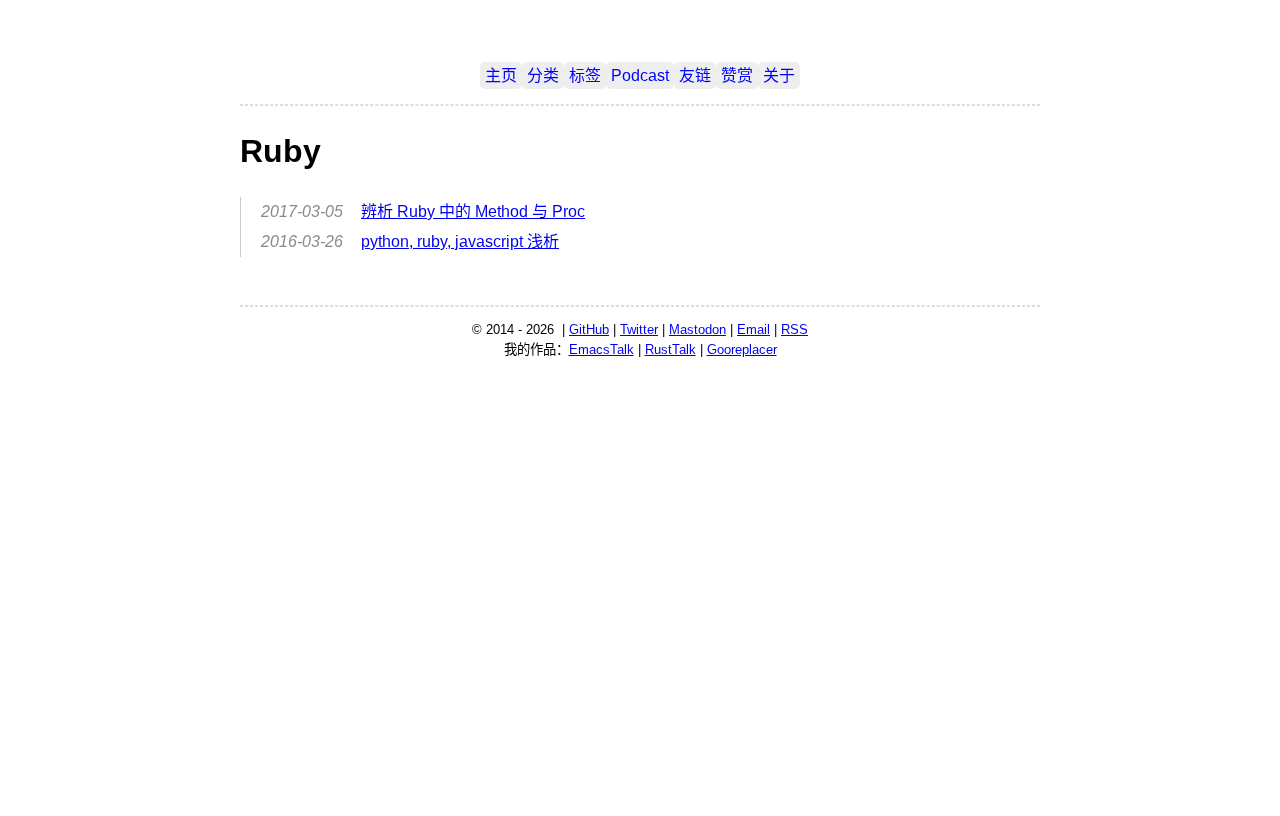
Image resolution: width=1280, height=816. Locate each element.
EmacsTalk (601, 349)
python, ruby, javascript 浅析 (460, 241)
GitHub (589, 329)
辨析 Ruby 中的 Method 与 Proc (473, 211)
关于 (779, 75)
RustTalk (670, 349)
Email (753, 329)
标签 (585, 75)
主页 (501, 75)
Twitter (639, 329)
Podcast (640, 75)
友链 (695, 75)
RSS (794, 329)
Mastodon (697, 329)
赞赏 (737, 75)
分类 (543, 75)
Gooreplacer (742, 349)
